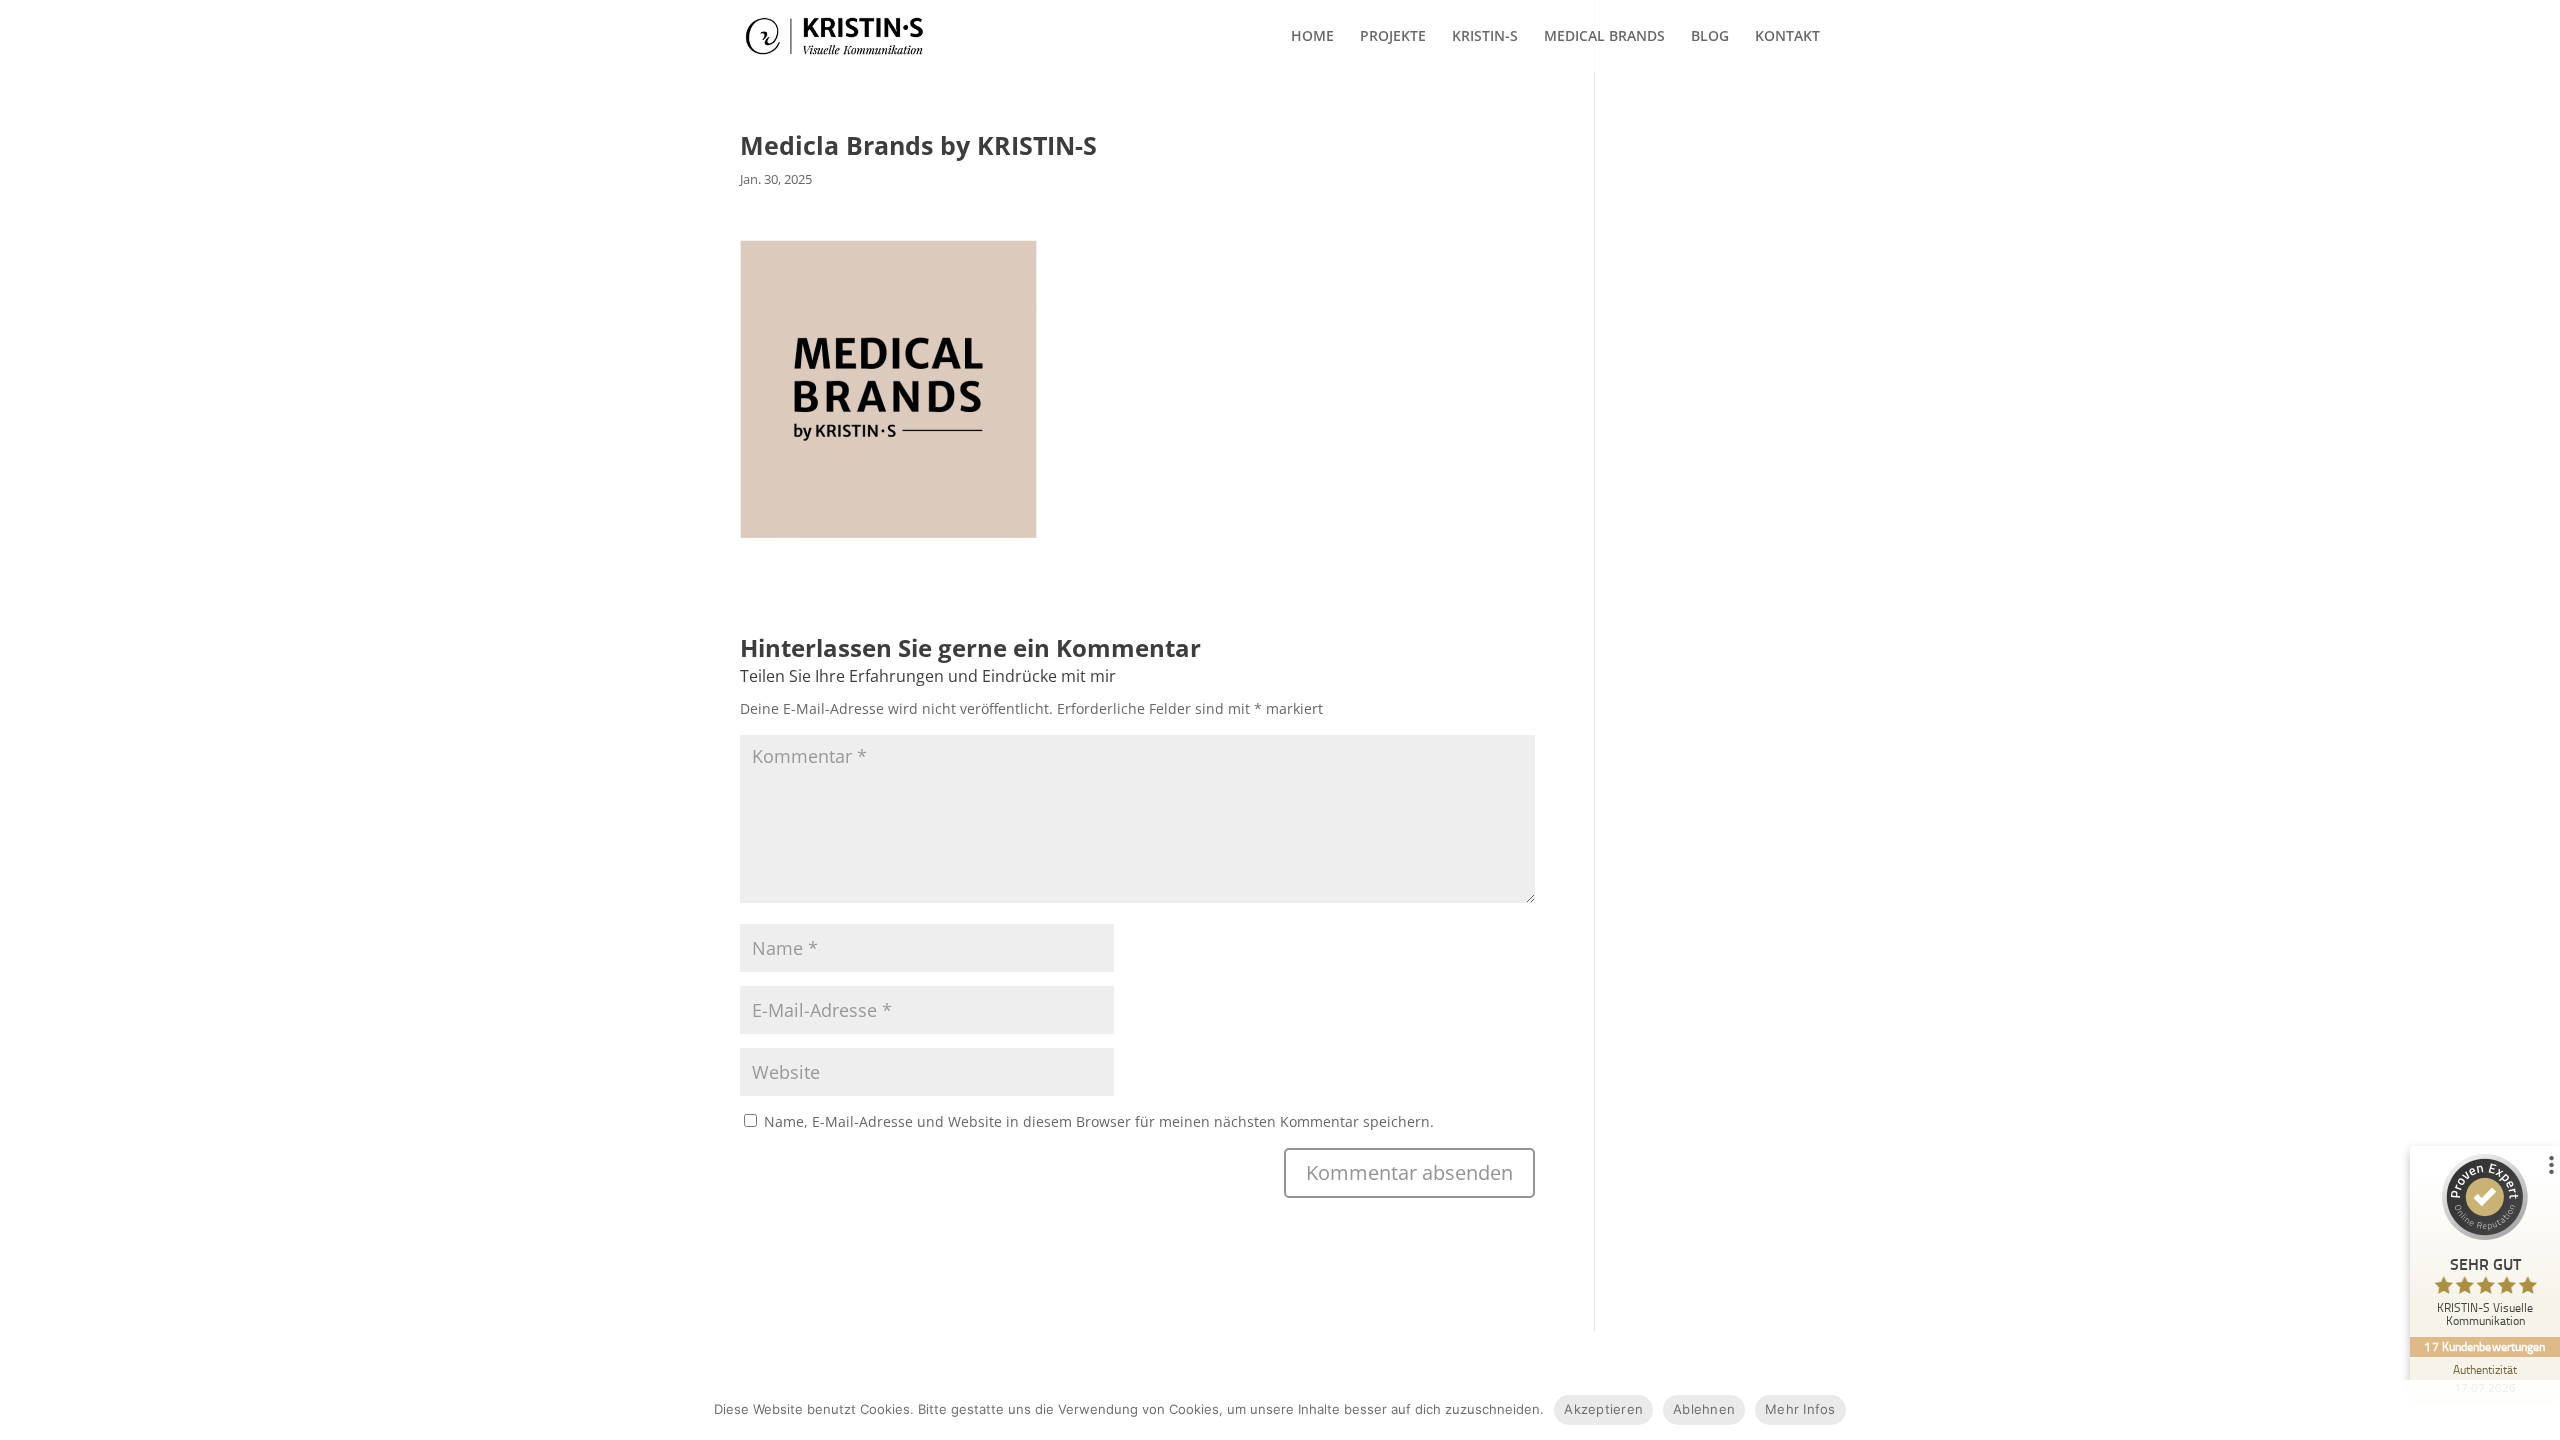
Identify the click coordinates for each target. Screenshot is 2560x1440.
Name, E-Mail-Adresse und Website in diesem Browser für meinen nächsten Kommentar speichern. (1099, 1121)
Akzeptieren (1603, 1409)
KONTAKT (1787, 37)
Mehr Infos (1800, 1409)
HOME (1312, 37)
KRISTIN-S (1485, 37)
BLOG (1710, 37)
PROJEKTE (1393, 37)
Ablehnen (1704, 1409)
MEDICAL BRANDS (1604, 37)
